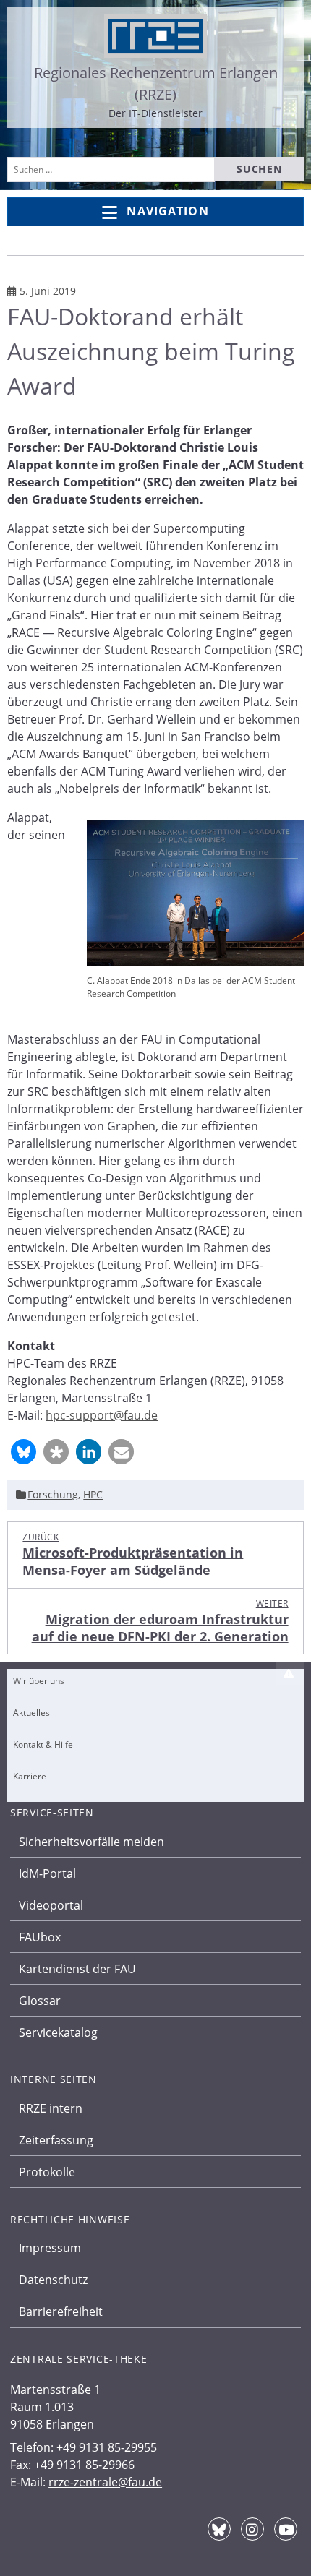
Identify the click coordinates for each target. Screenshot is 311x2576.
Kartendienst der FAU (77, 1969)
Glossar (40, 2001)
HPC (93, 1494)
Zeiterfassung (56, 2140)
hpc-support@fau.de (102, 1415)
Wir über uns (39, 1681)
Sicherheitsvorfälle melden (91, 1842)
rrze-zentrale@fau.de (105, 2482)
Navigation (167, 211)
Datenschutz (53, 2280)
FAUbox (40, 1937)
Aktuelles (31, 1713)
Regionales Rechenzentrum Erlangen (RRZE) (156, 83)
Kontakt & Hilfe (43, 1744)
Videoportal (51, 1905)
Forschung (53, 1494)
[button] (24, 1452)
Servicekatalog (58, 2032)
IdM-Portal (47, 1873)
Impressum (50, 2248)
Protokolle (47, 2172)
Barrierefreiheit (61, 2311)
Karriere (30, 1776)
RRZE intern (51, 2108)
